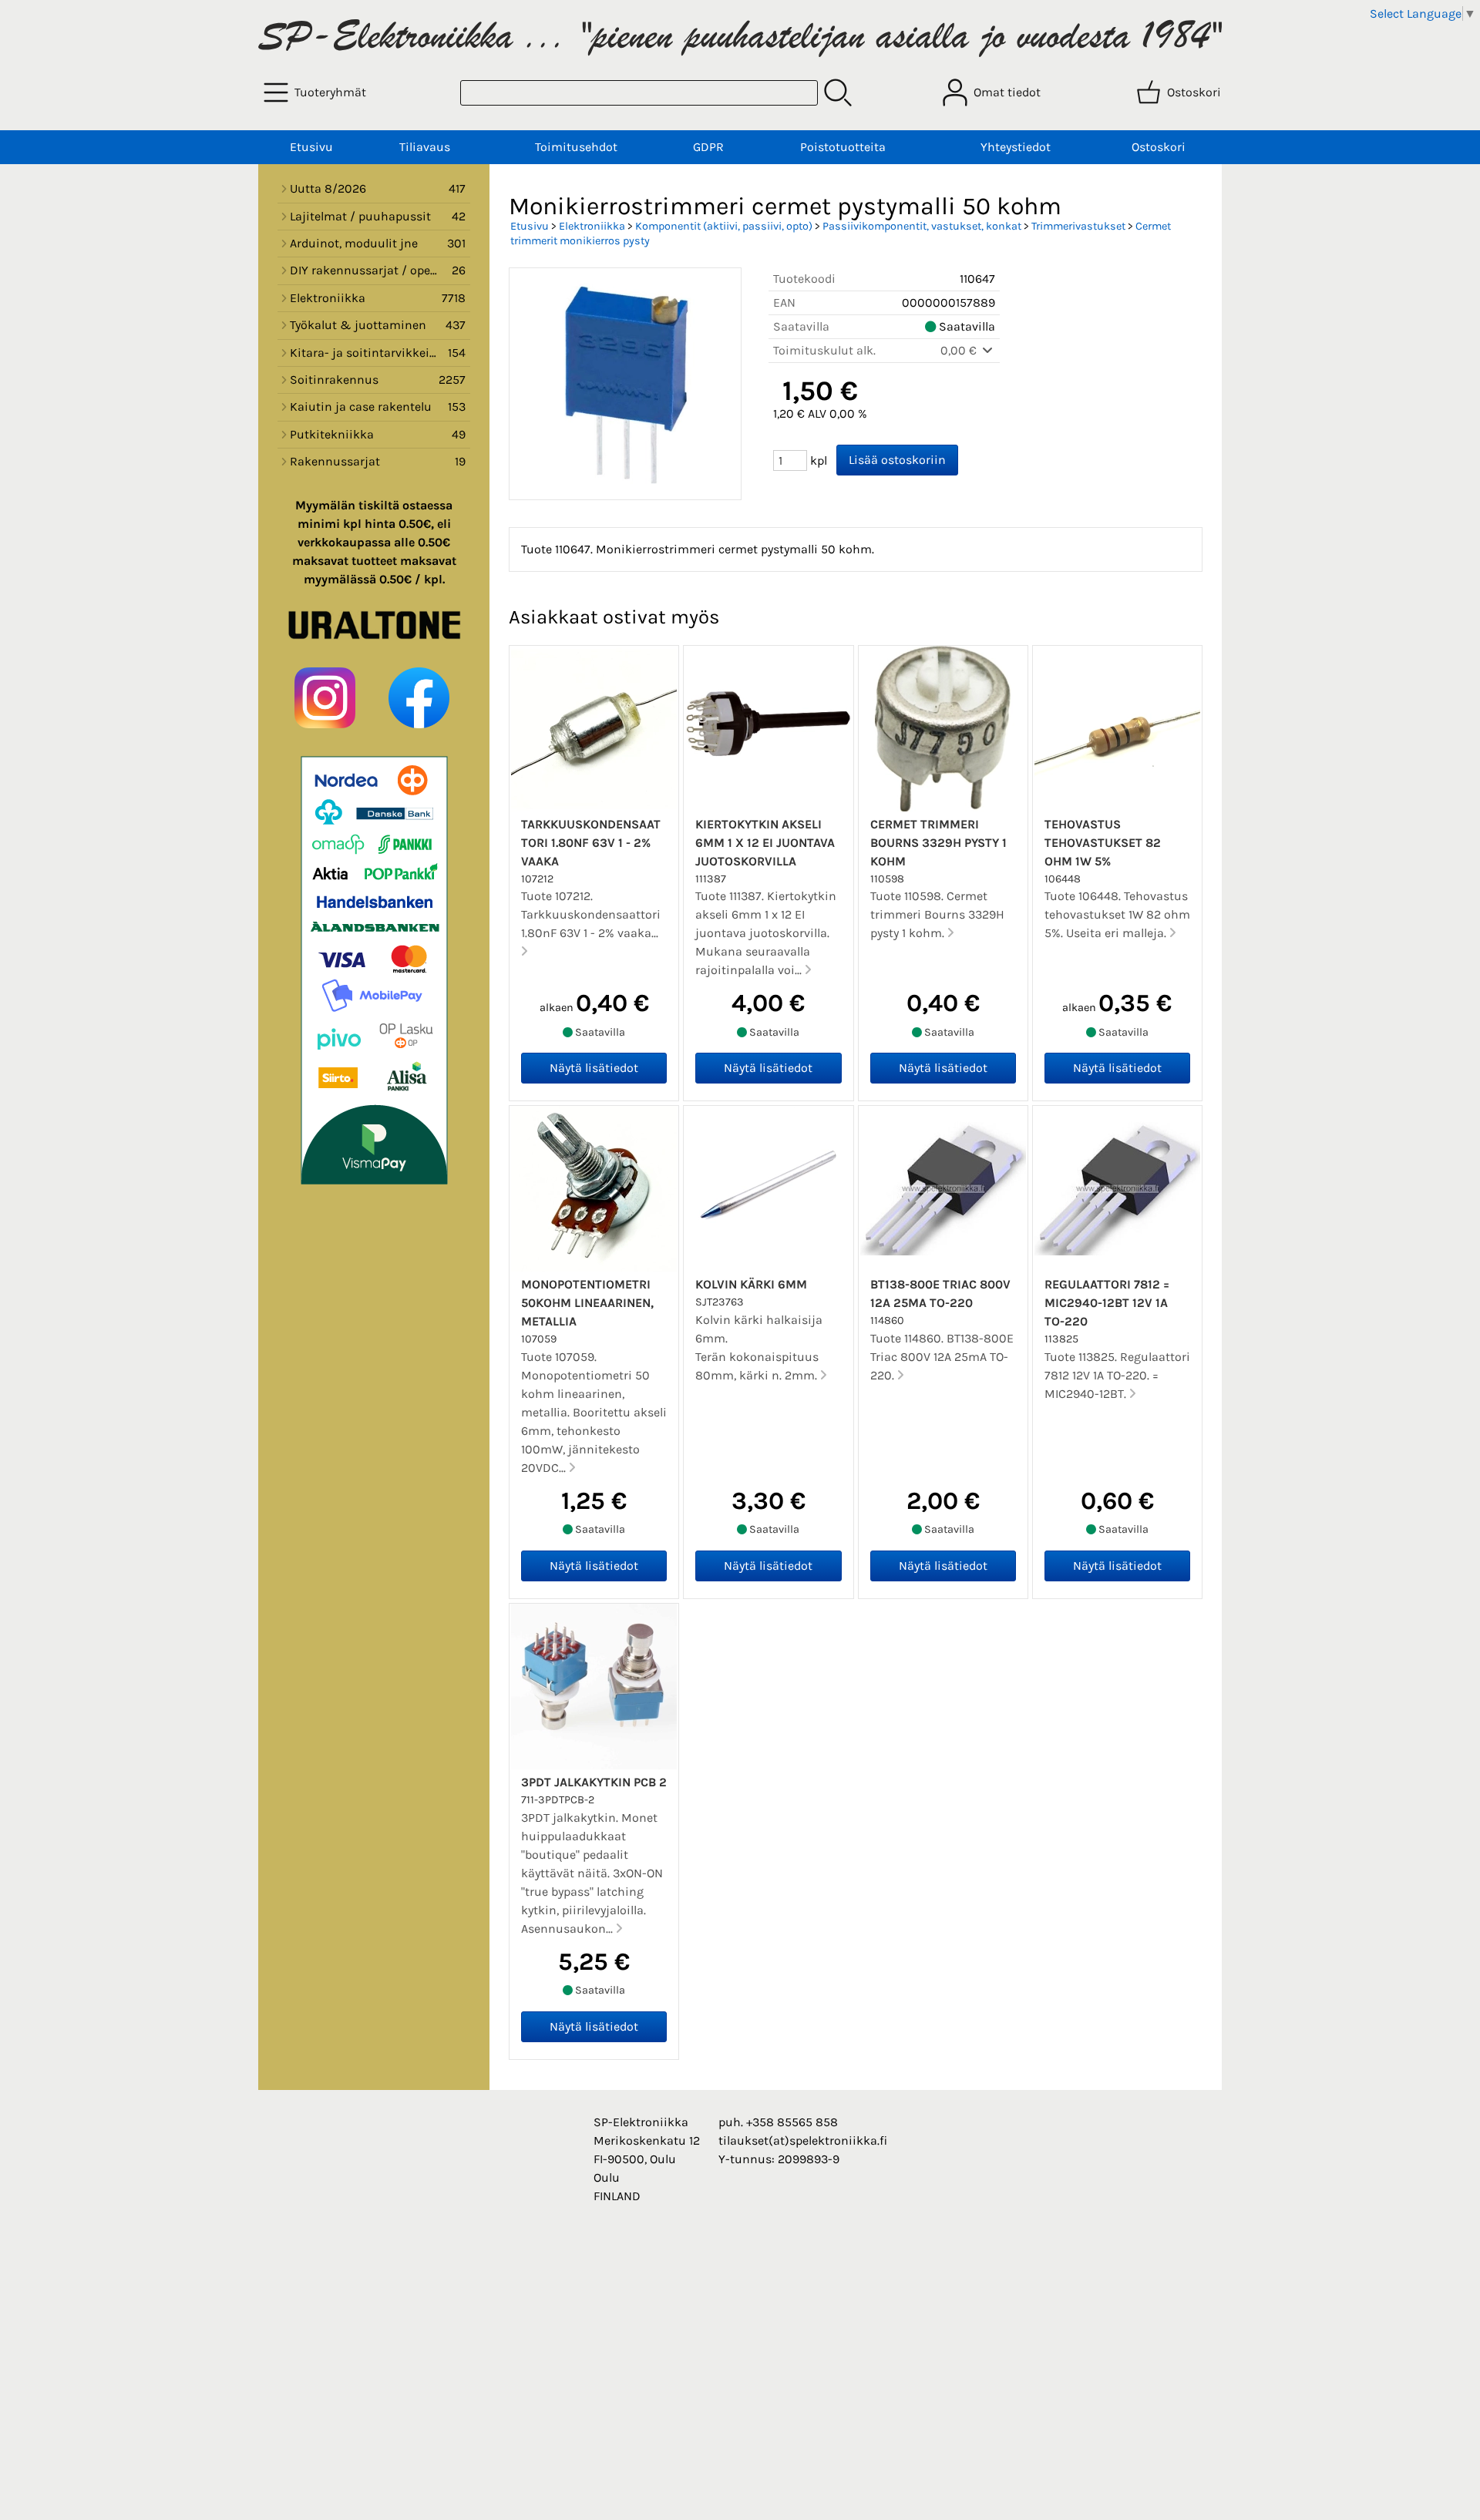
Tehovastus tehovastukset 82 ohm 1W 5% (1103, 843)
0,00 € (960, 350)
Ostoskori (1159, 147)
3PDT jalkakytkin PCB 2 (594, 1782)
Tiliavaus (425, 147)
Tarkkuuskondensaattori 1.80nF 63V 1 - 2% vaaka (591, 843)
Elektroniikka (592, 226)
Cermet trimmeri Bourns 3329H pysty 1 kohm (938, 843)
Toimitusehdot (576, 147)
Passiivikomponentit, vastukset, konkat (922, 226)
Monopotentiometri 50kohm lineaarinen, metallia (587, 1303)
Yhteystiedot (1016, 147)
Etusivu (311, 147)
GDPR (708, 147)
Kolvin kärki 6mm (751, 1284)
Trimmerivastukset (1078, 226)
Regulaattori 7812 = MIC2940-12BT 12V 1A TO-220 (1107, 1303)
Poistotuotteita (843, 147)
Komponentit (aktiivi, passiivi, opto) (724, 226)
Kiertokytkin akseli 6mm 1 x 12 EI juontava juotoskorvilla (765, 843)
